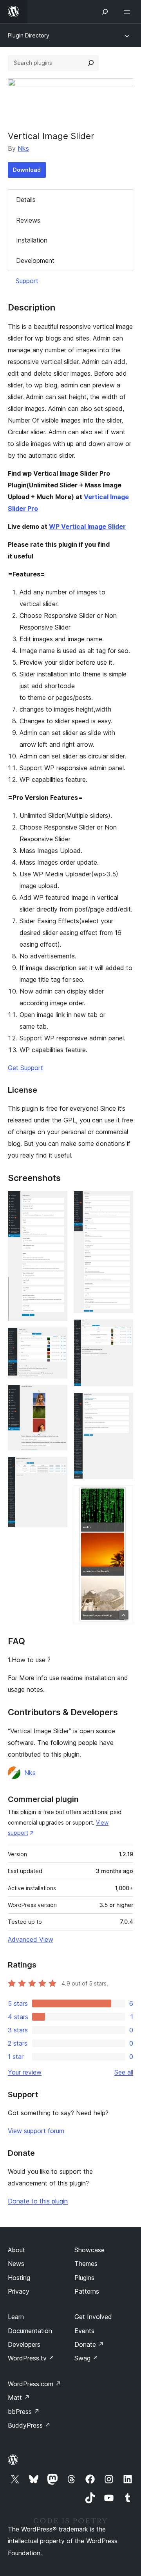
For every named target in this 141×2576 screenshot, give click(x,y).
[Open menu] (128, 12)
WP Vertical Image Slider (87, 526)
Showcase (89, 2250)
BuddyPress (29, 2425)
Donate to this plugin (38, 2201)
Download (27, 170)
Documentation (30, 2331)
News (16, 2264)
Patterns (87, 2291)
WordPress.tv (31, 2358)
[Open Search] (105, 12)
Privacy (19, 2291)
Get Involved (93, 2317)
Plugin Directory (29, 35)
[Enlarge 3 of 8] (57, 1395)
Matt (19, 2398)
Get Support (25, 1068)
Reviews (28, 220)
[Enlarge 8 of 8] (123, 1496)
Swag (86, 2358)
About (16, 2250)
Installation (32, 240)
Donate (89, 2344)
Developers (24, 2344)
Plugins (84, 2278)
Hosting (19, 2278)
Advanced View (31, 1939)
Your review (25, 2072)
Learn (16, 2317)
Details (26, 200)
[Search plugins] (91, 63)
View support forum (36, 2131)
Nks (23, 148)
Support (27, 281)
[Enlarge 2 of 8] (57, 1338)
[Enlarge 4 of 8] (57, 1467)
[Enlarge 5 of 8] (123, 1201)
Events (84, 2331)
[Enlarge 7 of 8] (123, 1403)
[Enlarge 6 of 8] (123, 1330)
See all (124, 2072)
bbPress (24, 2412)
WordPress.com (34, 2384)
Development (35, 260)
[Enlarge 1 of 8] (57, 1201)
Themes (86, 2264)
